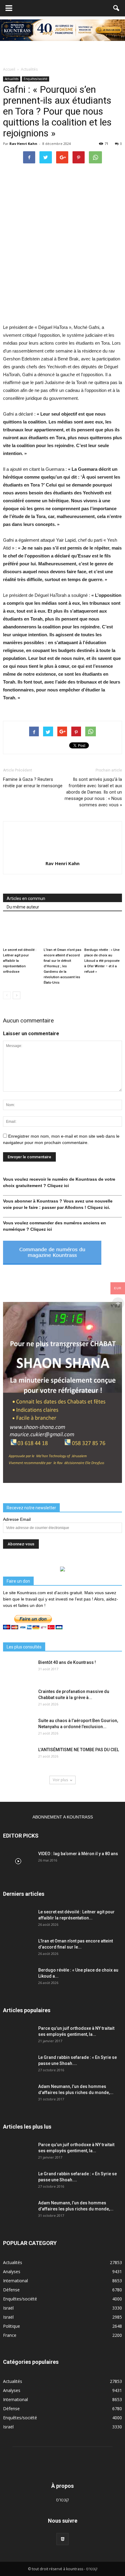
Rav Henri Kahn (23, 144)
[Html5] (62, 2539)
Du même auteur (23, 907)
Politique (12, 2326)
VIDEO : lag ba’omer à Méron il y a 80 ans (78, 1854)
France (10, 2335)
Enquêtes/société (35, 79)
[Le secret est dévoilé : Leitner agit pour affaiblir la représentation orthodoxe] (22, 932)
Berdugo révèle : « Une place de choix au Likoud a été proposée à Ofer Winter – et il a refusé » (102, 961)
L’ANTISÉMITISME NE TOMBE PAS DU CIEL (79, 1750)
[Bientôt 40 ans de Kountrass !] (18, 1670)
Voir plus (60, 1780)
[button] (117, 8)
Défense (11, 2290)
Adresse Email (17, 1519)
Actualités (12, 79)
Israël (8, 2308)
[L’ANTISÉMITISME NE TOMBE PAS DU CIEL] (18, 1757)
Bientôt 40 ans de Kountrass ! (67, 1662)
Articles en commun (26, 898)
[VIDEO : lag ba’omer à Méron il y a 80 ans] (18, 1861)
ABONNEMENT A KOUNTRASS (63, 1817)
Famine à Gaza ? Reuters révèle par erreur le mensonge (33, 783)
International (15, 2281)
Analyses (12, 2272)
